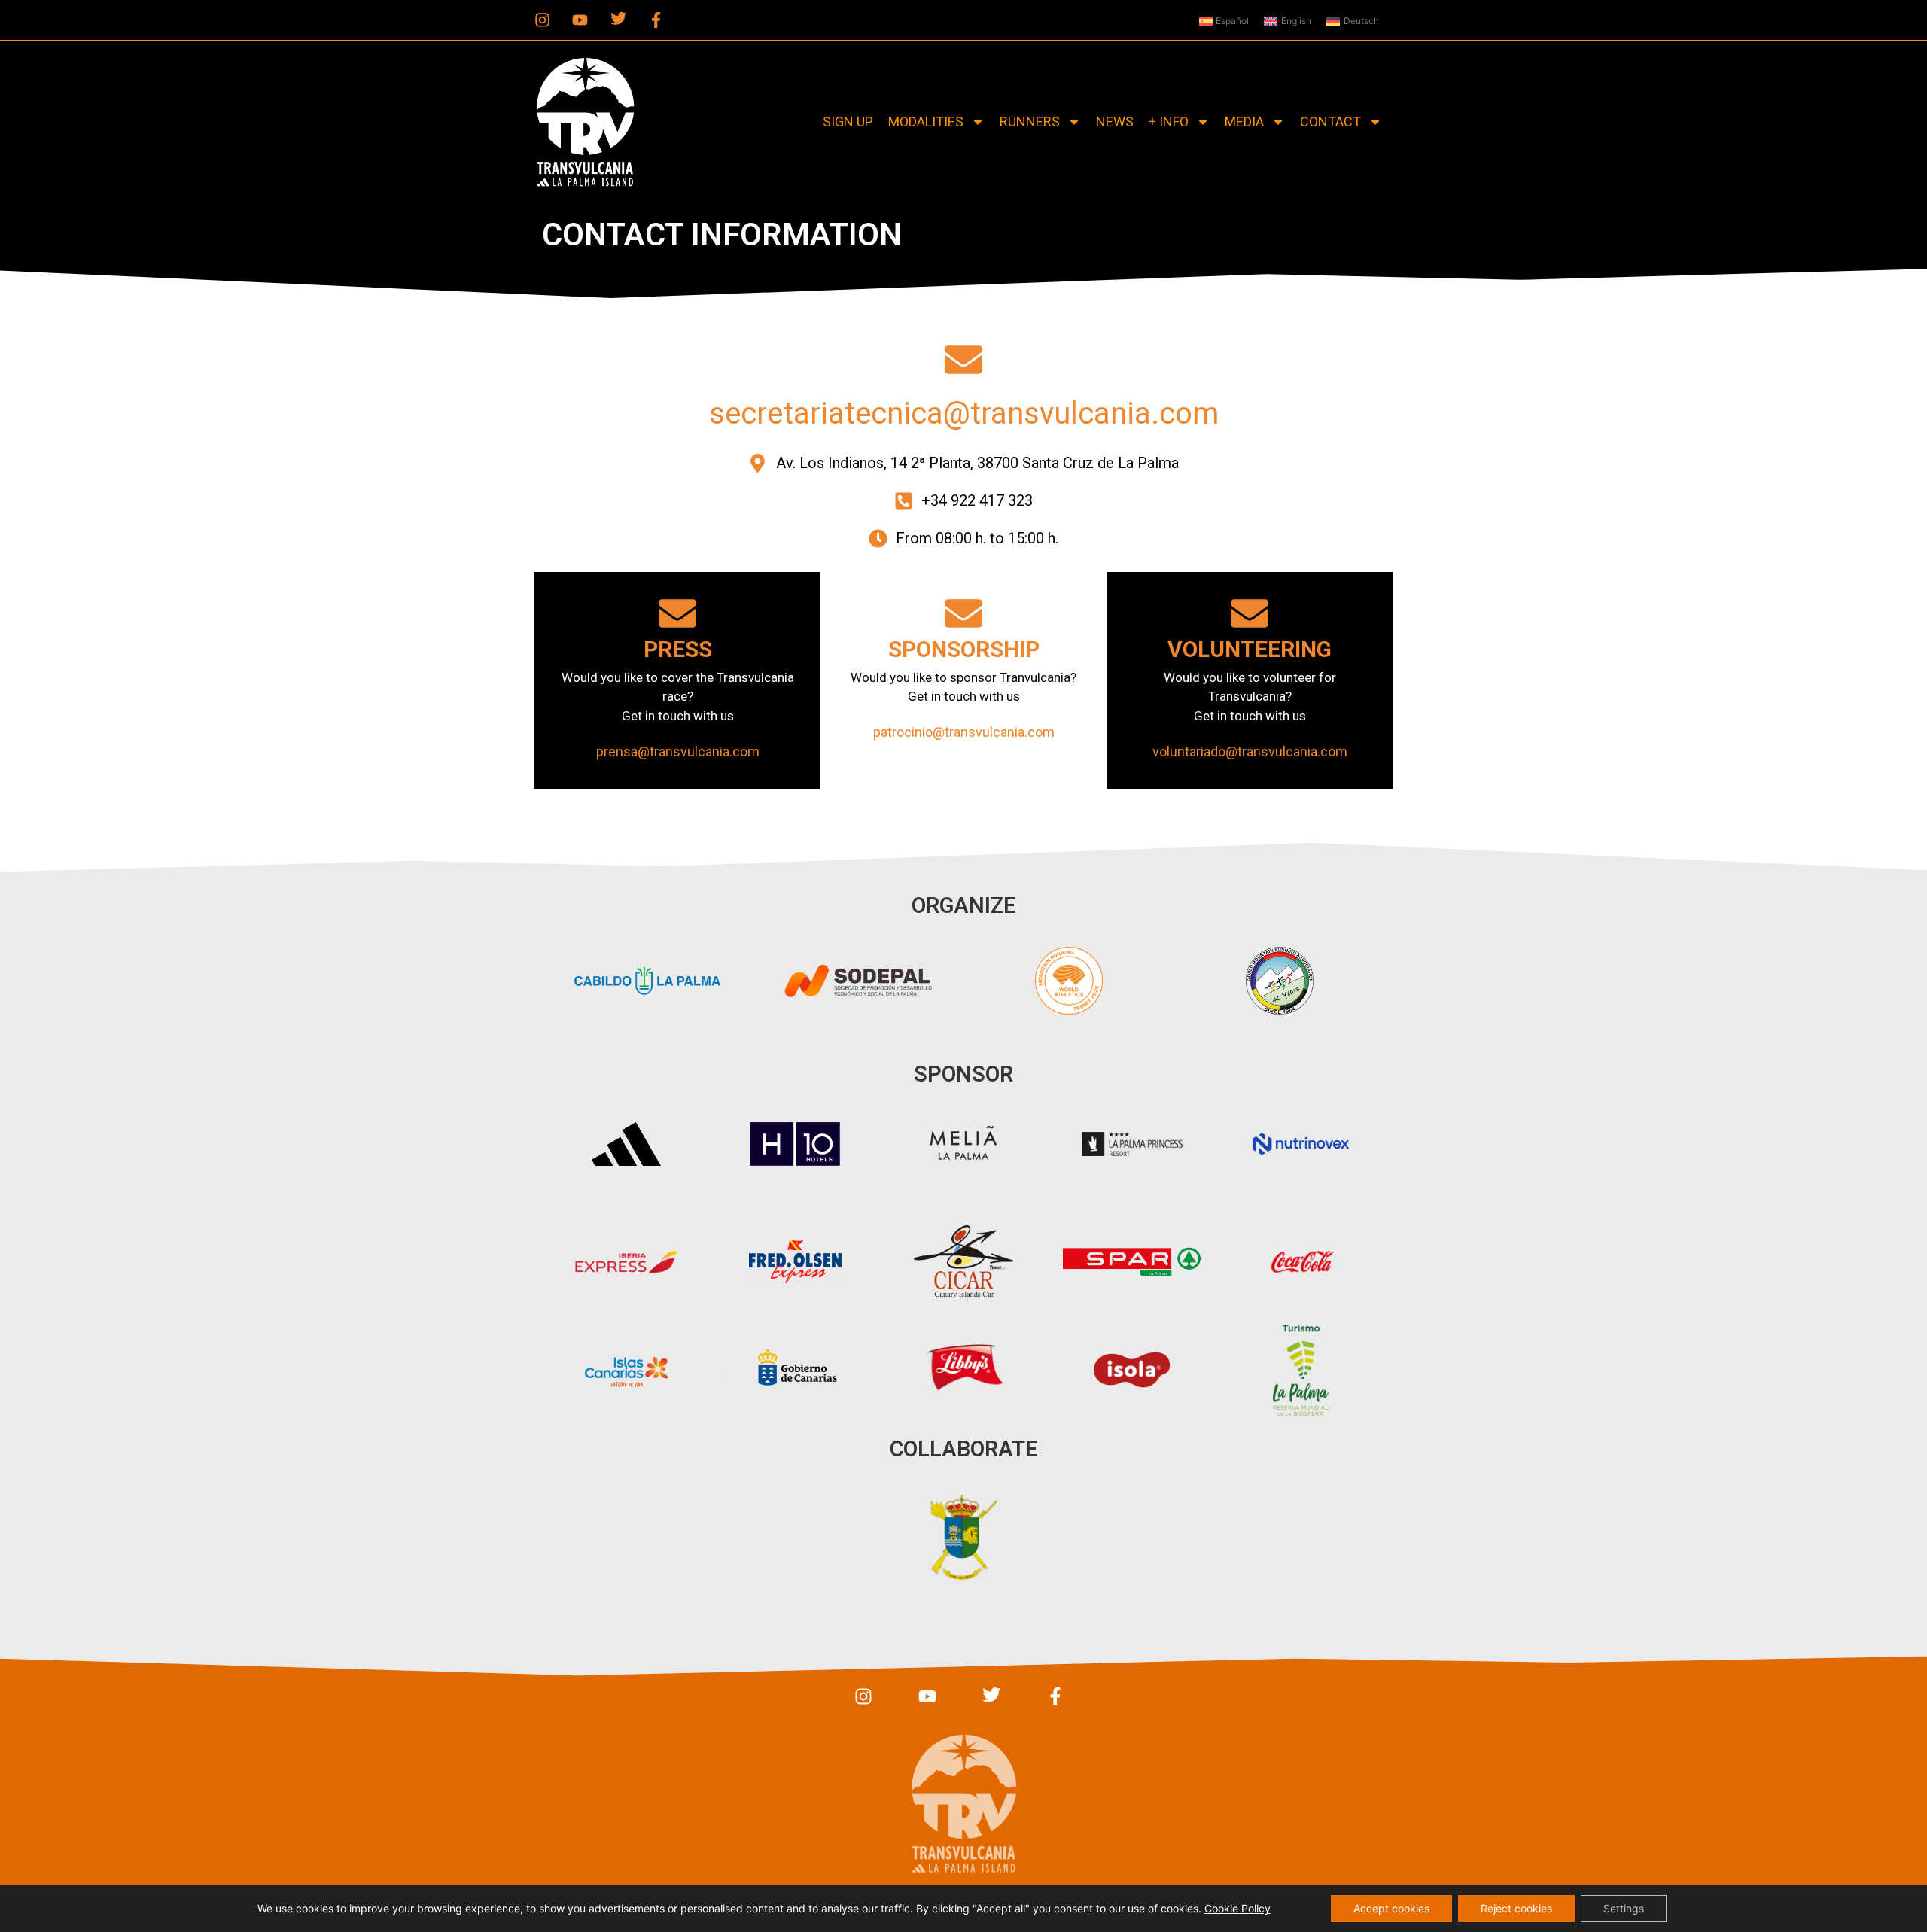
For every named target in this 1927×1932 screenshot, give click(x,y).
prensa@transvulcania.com (678, 752)
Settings (1624, 1908)
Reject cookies (1516, 1908)
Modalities (926, 122)
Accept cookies (1391, 1908)
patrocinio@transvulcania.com (964, 732)
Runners (1030, 122)
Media (1244, 122)
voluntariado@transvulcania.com (1250, 752)
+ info (1169, 122)
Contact (1330, 122)
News (1115, 122)
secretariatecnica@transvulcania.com (964, 414)
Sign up (848, 122)
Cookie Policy (1237, 1908)
